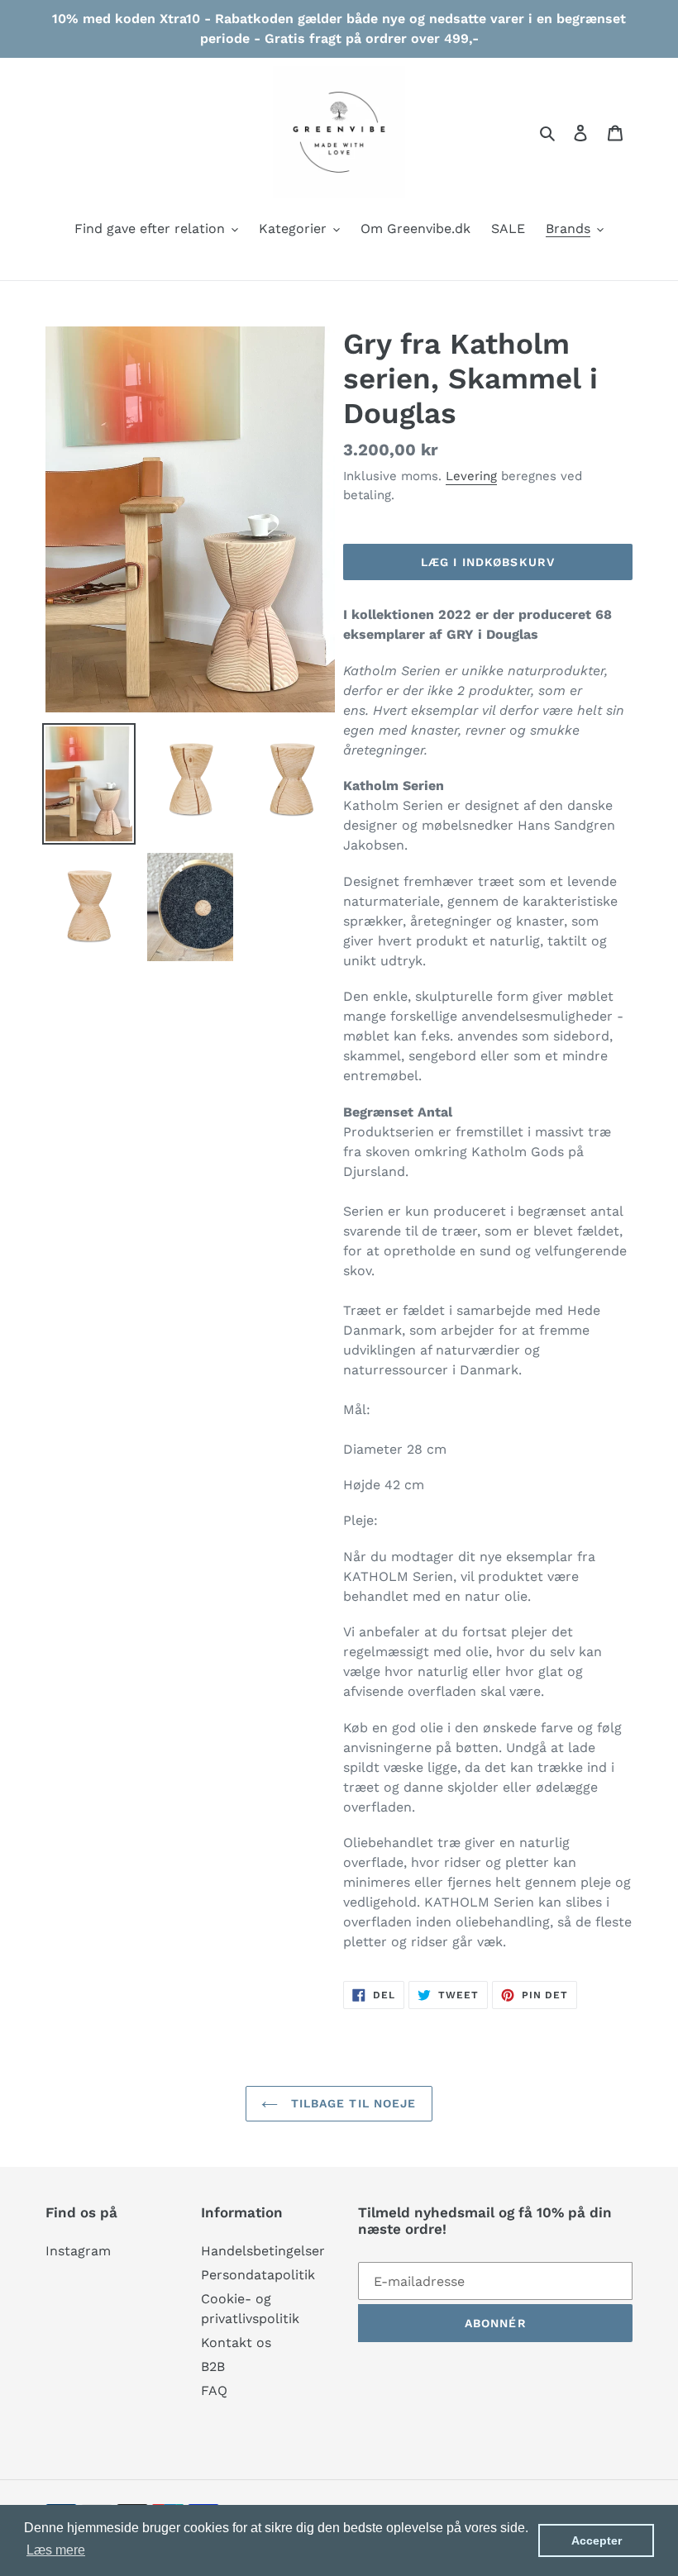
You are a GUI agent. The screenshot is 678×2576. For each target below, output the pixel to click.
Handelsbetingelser (263, 2251)
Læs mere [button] (56, 2550)
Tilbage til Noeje (351, 2103)
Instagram (78, 2251)
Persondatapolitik (258, 2275)
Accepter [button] (597, 2540)
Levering (471, 476)
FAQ (214, 2390)
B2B (213, 2366)
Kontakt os (236, 2343)
